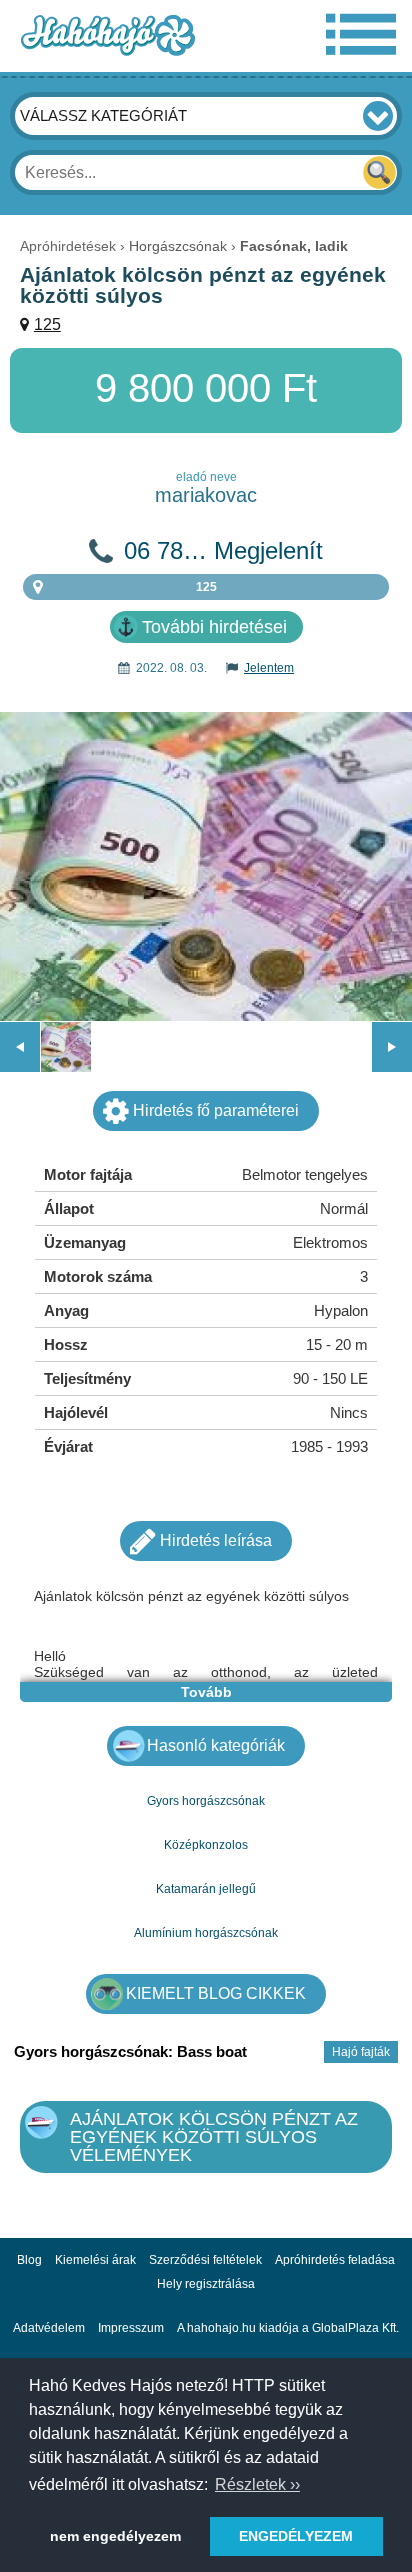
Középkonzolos (206, 1845)
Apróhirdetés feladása (335, 2260)
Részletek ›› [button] (257, 2484)
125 (47, 324)
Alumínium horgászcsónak (206, 1933)
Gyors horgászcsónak (206, 1801)
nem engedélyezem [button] (115, 2536)
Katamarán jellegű (206, 1889)
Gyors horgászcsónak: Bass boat (130, 2051)
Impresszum (131, 2328)
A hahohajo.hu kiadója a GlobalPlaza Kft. (288, 2328)
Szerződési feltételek (205, 2260)
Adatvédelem (49, 2328)
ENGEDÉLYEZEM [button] (296, 2536)
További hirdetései (214, 627)
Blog (29, 2260)
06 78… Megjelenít (223, 551)
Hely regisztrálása (206, 2284)
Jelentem (269, 668)
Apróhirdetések (68, 246)
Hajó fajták (361, 2052)
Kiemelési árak (95, 2260)
